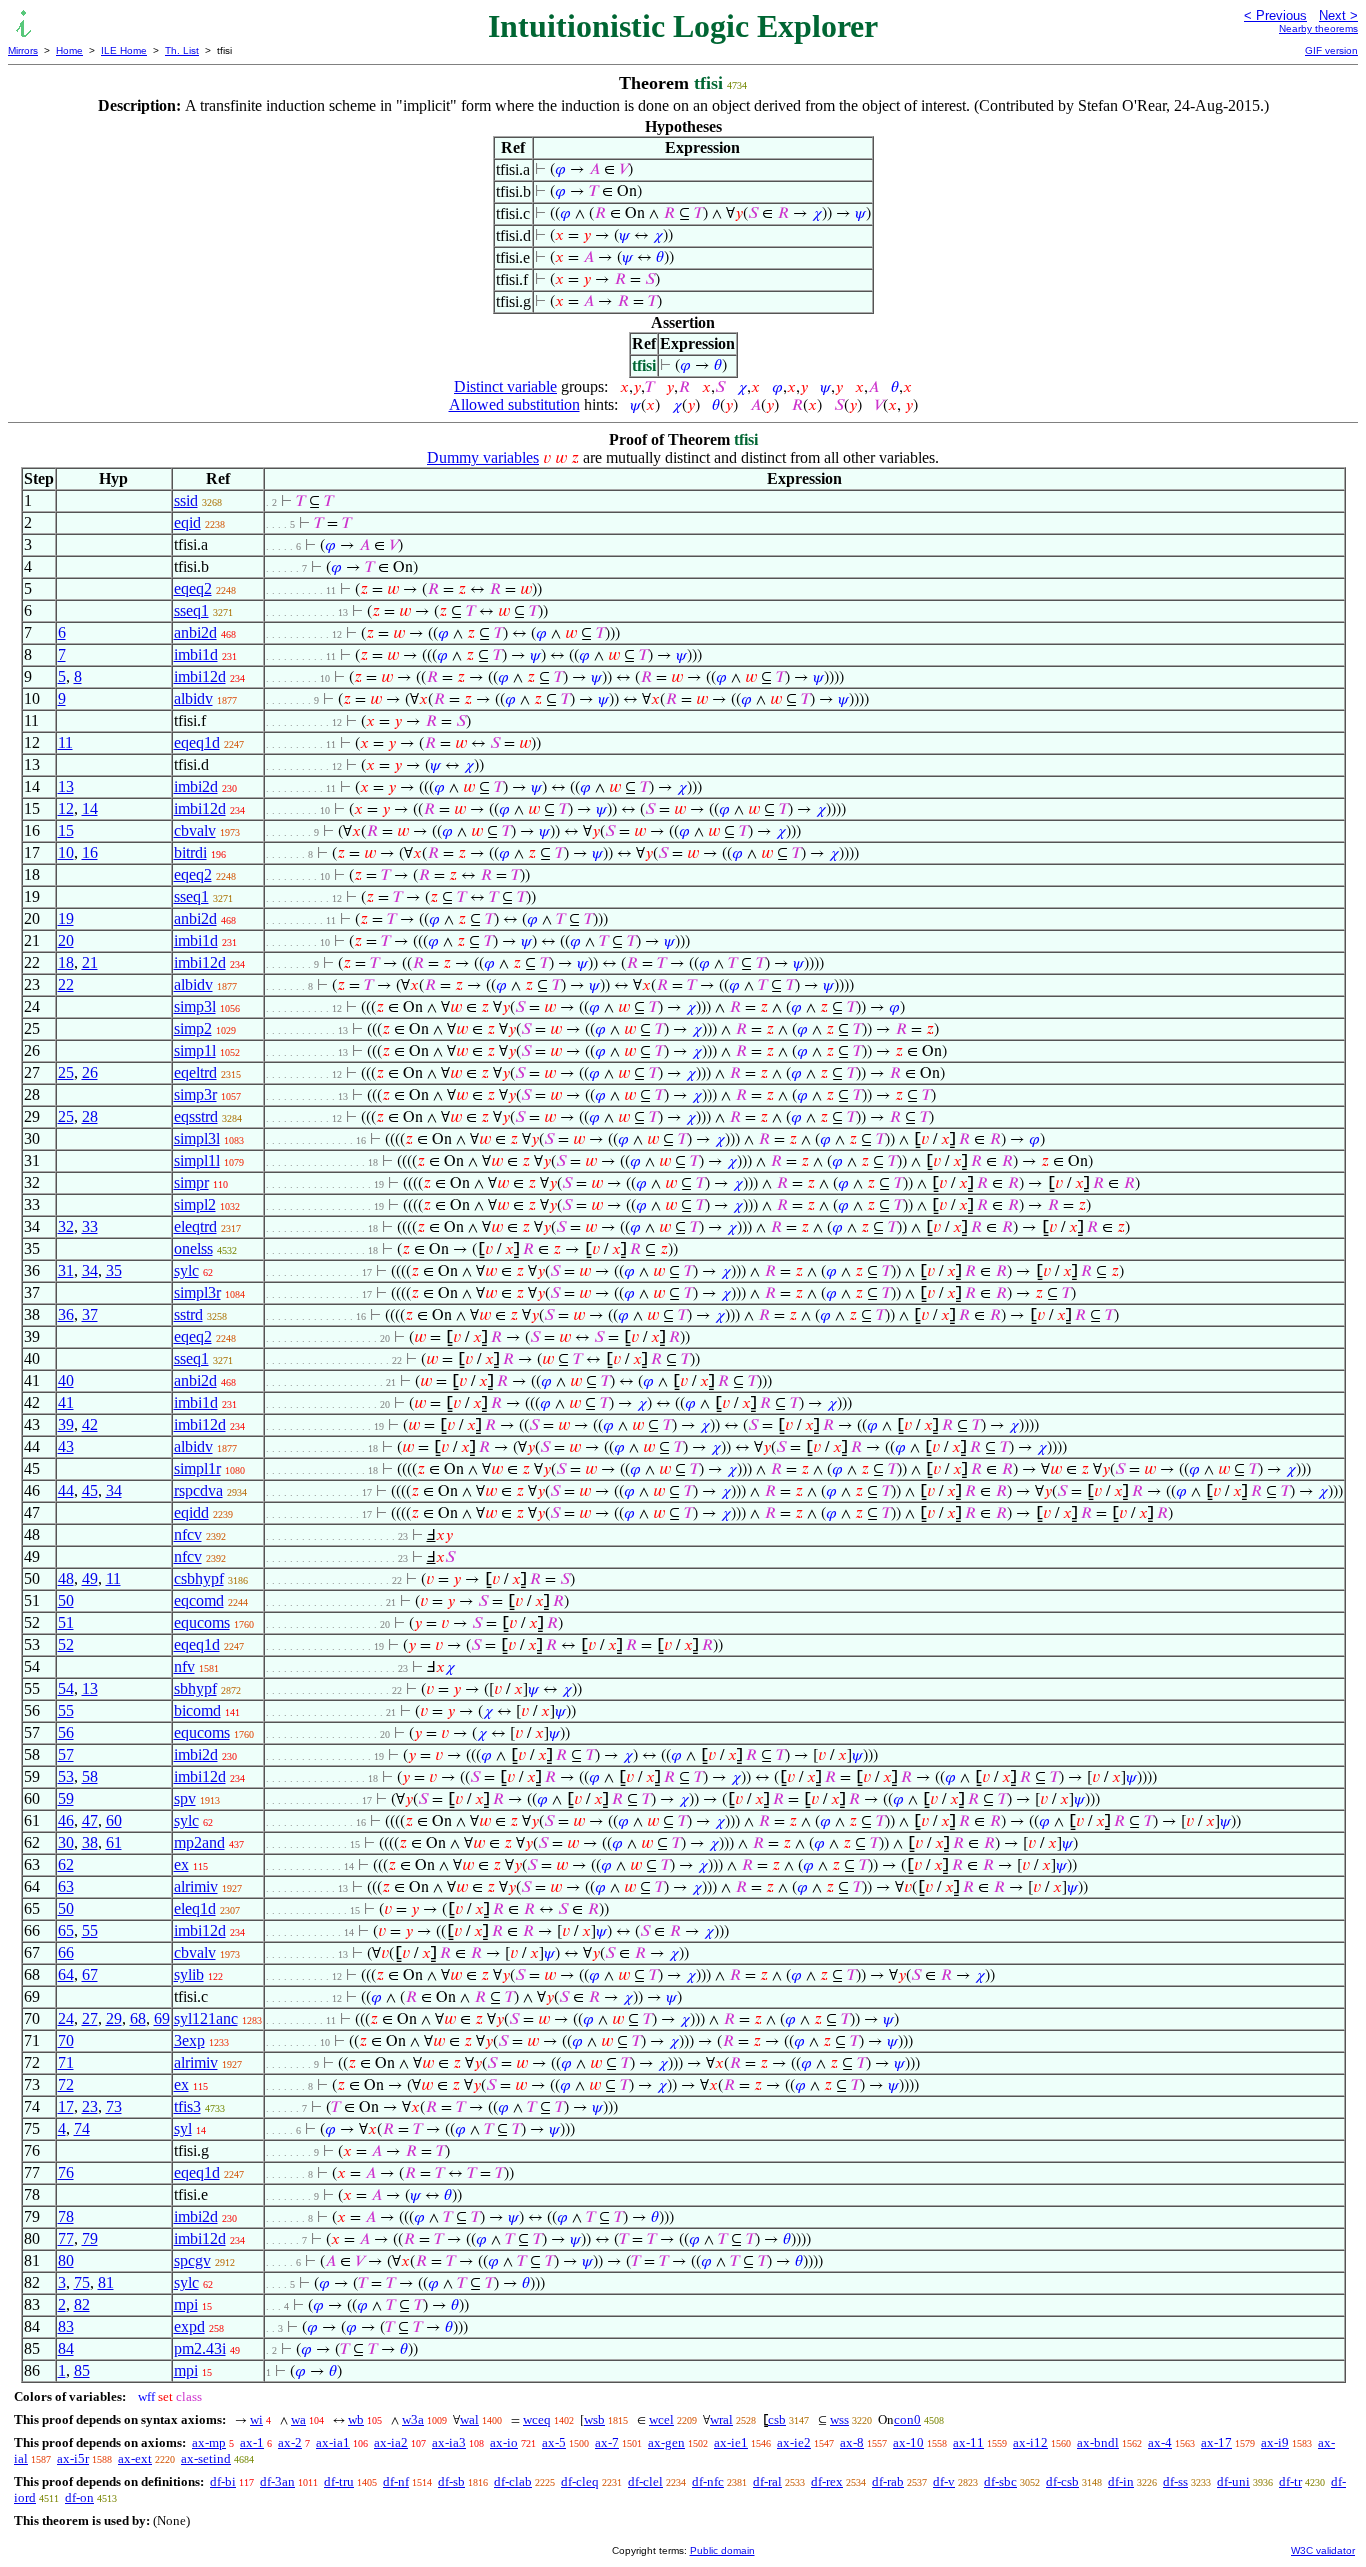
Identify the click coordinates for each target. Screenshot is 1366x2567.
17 (66, 2106)
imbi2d (196, 786)
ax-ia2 (391, 2442)
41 (66, 1402)
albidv (193, 698)
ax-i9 (1275, 2442)
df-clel (645, 2481)
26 (90, 1072)
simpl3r (197, 1292)
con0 (907, 2419)
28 (90, 1116)
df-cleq (580, 2481)
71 (66, 2062)
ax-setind (206, 2458)
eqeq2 (193, 588)
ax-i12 (1030, 2442)
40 (66, 1380)
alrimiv (196, 1886)
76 (66, 2172)
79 (90, 2238)
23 (90, 2106)
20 (66, 940)
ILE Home (124, 50)
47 (90, 1820)
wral (721, 2419)
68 (138, 2018)
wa (298, 2419)
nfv (184, 1666)
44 (66, 1490)
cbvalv (195, 830)
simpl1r (197, 1468)
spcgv (192, 2260)
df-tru (339, 2481)
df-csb (1062, 2481)
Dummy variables (483, 457)
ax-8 (852, 2442)
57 (66, 1754)
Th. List (182, 50)
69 (162, 2018)
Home (69, 50)
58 (90, 1776)
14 (90, 808)
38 (90, 1842)
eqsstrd (196, 1116)
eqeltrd (195, 1072)
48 (66, 1578)
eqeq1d (197, 742)
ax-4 (1160, 2442)
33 (90, 1226)
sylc (186, 1270)
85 (82, 2370)
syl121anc (206, 2018)
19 (66, 918)
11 (65, 742)
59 (66, 1798)
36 (66, 1314)
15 (66, 830)
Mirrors (23, 50)
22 (66, 984)
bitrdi (190, 852)
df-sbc (1000, 2481)
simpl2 (195, 1204)
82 (82, 2304)
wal (469, 2419)
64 (66, 1974)
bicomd (197, 1710)
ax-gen (666, 2442)
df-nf (396, 2481)
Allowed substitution (514, 404)
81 (106, 2282)
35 (114, 1270)
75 (82, 2282)
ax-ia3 (449, 2442)
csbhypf (199, 1578)
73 (114, 2106)
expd (189, 2326)
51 (66, 1622)
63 (66, 1886)
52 (66, 1644)
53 (66, 1776)
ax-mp (209, 2442)
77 (66, 2238)
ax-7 (607, 2442)
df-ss (1175, 2481)
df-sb (451, 2481)
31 (66, 1270)
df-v (944, 2481)
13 (66, 786)
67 (90, 1974)
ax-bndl (1098, 2442)
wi (256, 2419)
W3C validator (1323, 2550)
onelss (193, 1248)
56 (66, 1732)
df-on (79, 2497)
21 (90, 962)
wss (839, 2419)
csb (777, 2419)
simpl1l (197, 1160)
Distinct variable (505, 386)
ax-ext (135, 2458)
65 (66, 1930)
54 (66, 1688)
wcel (661, 2419)
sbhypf (195, 1688)
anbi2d (195, 632)
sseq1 (191, 610)
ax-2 (290, 2442)
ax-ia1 (333, 2442)
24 (66, 2018)
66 (66, 1952)
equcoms (202, 1622)
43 (66, 1446)
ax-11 (968, 2442)
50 (66, 1600)
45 (90, 1490)
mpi (186, 2304)
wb (356, 2419)
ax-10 (908, 2442)
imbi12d (200, 676)
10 (66, 852)
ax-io (504, 2442)
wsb (594, 2419)
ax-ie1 (731, 2442)
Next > (1338, 15)
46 (66, 1820)
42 (90, 1424)
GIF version (1331, 50)
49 (90, 1578)
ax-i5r (73, 2458)
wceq (537, 2419)
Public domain (722, 2550)
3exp (189, 2040)
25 (66, 1072)
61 (114, 1842)
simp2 (193, 1028)
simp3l (195, 1006)
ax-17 (1216, 2442)
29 (114, 2018)
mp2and (199, 1842)
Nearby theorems (1318, 28)
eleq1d (195, 1908)
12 (66, 808)
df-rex (827, 2481)
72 (66, 2084)
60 (114, 1820)
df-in (1121, 2481)
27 (90, 2018)
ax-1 (252, 2442)
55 (66, 1710)
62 (66, 1864)
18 (66, 962)
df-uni (1233, 2481)
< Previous (1275, 15)
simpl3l (197, 1138)
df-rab (888, 2481)
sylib (189, 1974)
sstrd (188, 1314)
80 (66, 2260)
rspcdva (198, 1490)
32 (66, 1226)
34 (90, 1270)
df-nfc (708, 2481)
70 (66, 2040)
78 (66, 2216)
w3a (413, 2419)
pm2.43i (200, 2348)
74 (82, 2128)
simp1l (195, 1050)
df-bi (223, 2481)
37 (90, 1314)
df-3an (277, 2481)
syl (183, 2128)
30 (66, 1842)
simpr (191, 1182)
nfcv (188, 1534)
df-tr (1290, 2481)
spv (185, 1798)
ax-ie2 (794, 2442)
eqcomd (199, 1600)
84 (66, 2348)
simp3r (195, 1094)
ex (181, 1864)
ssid (186, 500)
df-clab (513, 2481)
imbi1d (196, 654)
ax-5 (554, 2442)
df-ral (767, 2481)
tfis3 (187, 2106)
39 (66, 1424)
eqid (187, 522)
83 (66, 2326)
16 (90, 852)
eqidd (191, 1512)
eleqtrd (195, 1226)
